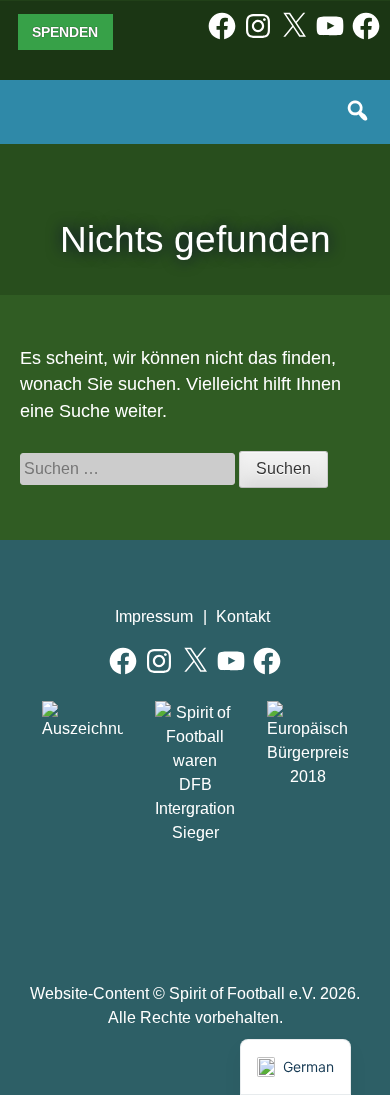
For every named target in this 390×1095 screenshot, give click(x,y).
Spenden (65, 32)
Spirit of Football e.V (286, 904)
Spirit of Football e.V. (64, 124)
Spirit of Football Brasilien (104, 904)
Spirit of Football (195, 904)
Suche (359, 112)
